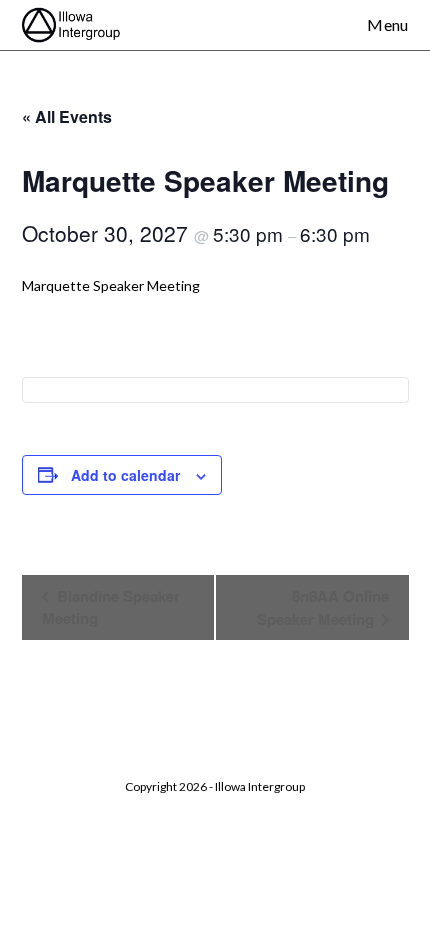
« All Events (67, 116)
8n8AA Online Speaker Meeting (323, 607)
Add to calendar (125, 475)
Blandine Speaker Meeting (111, 607)
